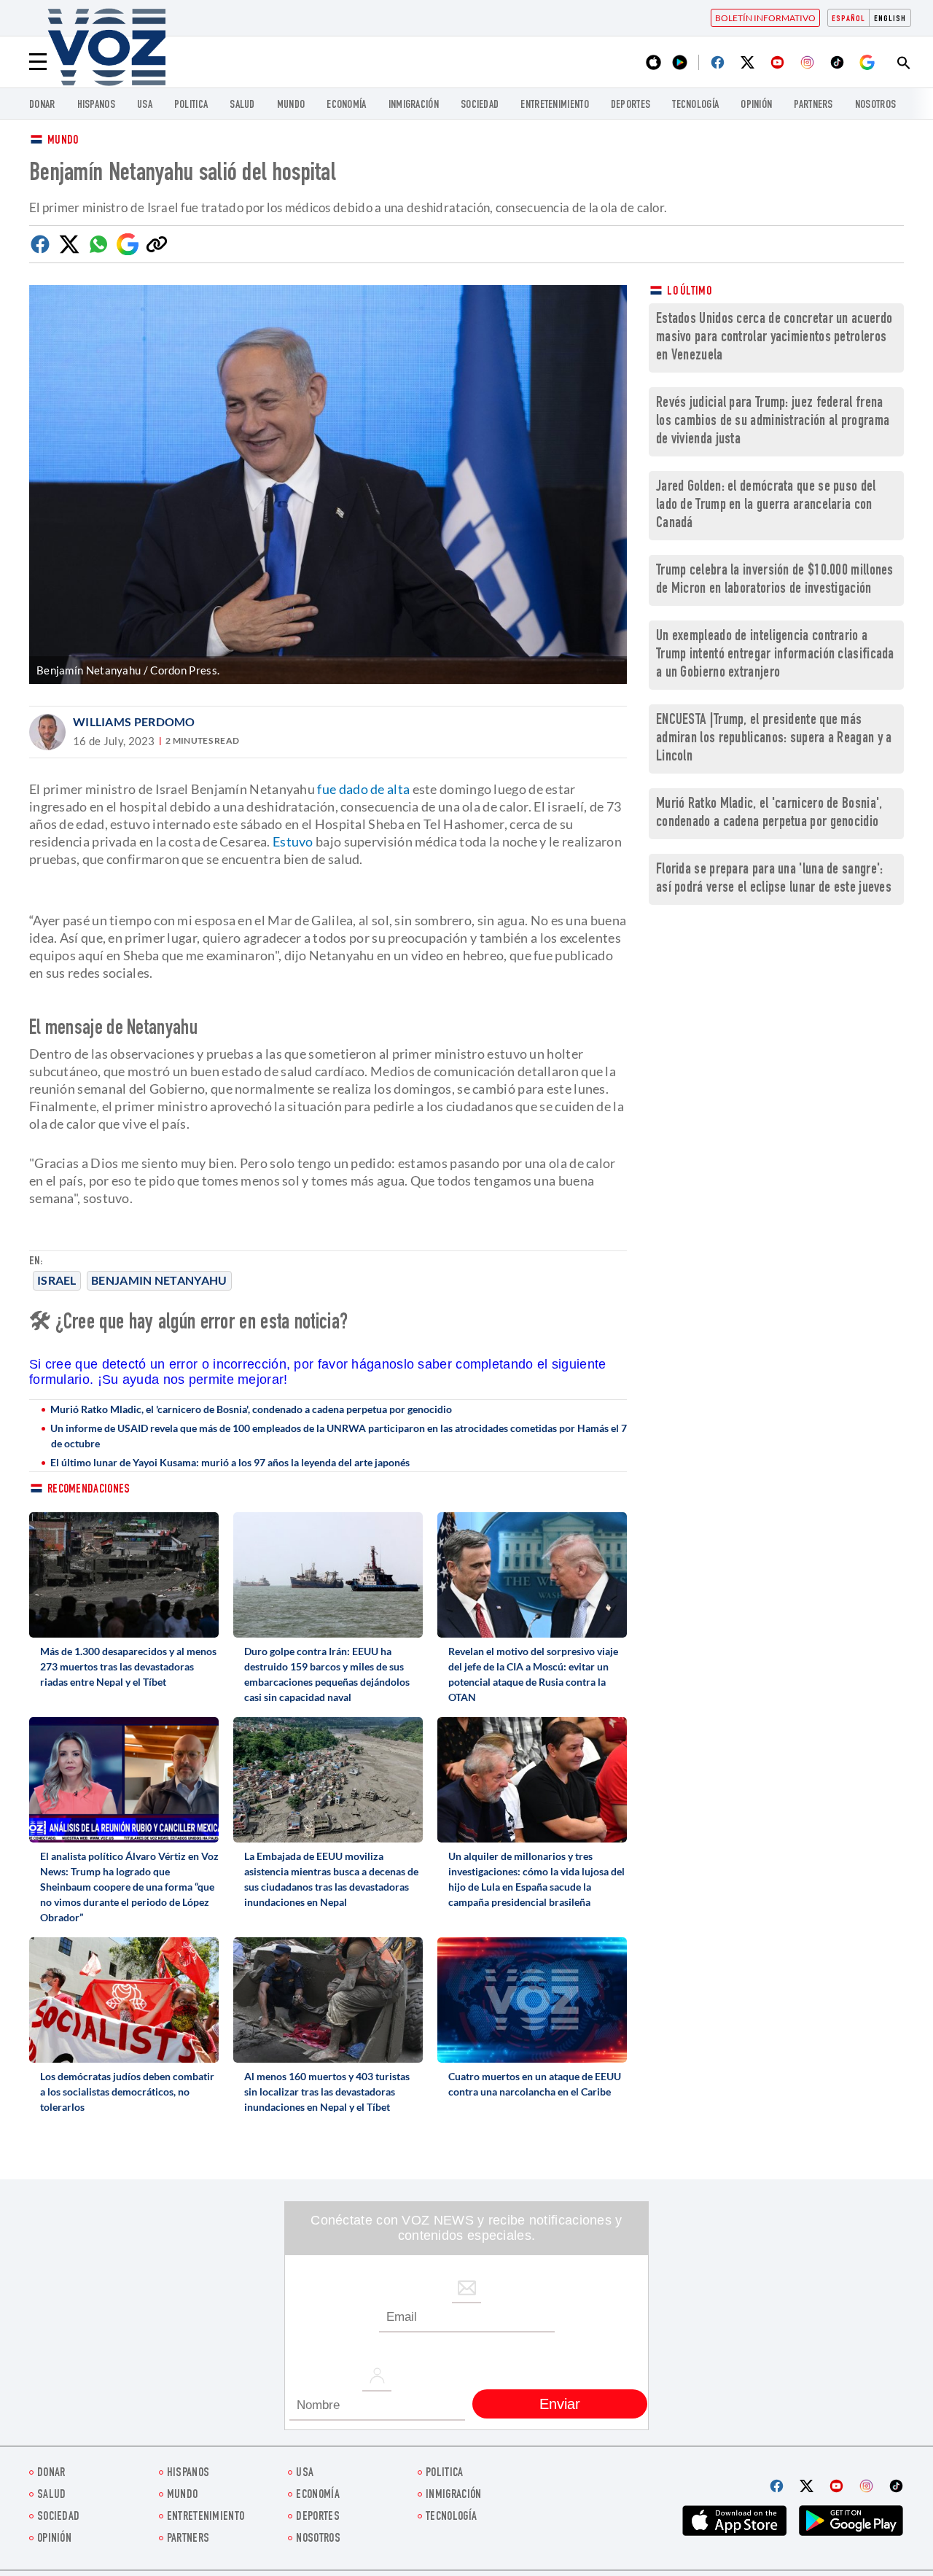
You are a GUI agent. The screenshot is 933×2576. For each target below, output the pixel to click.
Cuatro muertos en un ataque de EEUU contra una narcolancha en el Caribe (535, 2084)
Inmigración (414, 105)
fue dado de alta (363, 789)
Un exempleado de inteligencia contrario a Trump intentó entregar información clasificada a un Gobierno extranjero (775, 655)
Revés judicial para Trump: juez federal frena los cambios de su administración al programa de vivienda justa (773, 422)
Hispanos (96, 105)
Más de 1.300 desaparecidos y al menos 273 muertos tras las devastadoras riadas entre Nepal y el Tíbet (128, 1666)
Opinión (756, 105)
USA (145, 105)
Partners (813, 105)
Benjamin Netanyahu (159, 1280)
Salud (242, 105)
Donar (42, 105)
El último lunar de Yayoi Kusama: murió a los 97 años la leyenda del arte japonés (230, 1462)
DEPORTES (631, 105)
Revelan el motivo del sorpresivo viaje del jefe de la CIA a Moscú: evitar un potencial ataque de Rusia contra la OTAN (533, 1674)
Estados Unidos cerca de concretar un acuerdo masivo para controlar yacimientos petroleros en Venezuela (774, 338)
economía (346, 105)
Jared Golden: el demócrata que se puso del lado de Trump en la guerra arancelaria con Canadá (766, 506)
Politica (191, 105)
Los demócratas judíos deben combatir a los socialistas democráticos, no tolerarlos (127, 2091)
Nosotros (875, 105)
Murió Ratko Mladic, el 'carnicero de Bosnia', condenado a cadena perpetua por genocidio (251, 1409)
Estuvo (293, 841)
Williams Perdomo (134, 721)
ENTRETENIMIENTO (555, 105)
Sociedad (480, 105)
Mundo (291, 105)
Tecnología (695, 105)
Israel (57, 1280)
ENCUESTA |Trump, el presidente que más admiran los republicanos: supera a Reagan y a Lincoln (774, 739)
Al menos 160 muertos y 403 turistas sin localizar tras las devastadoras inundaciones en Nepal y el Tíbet (327, 2091)
